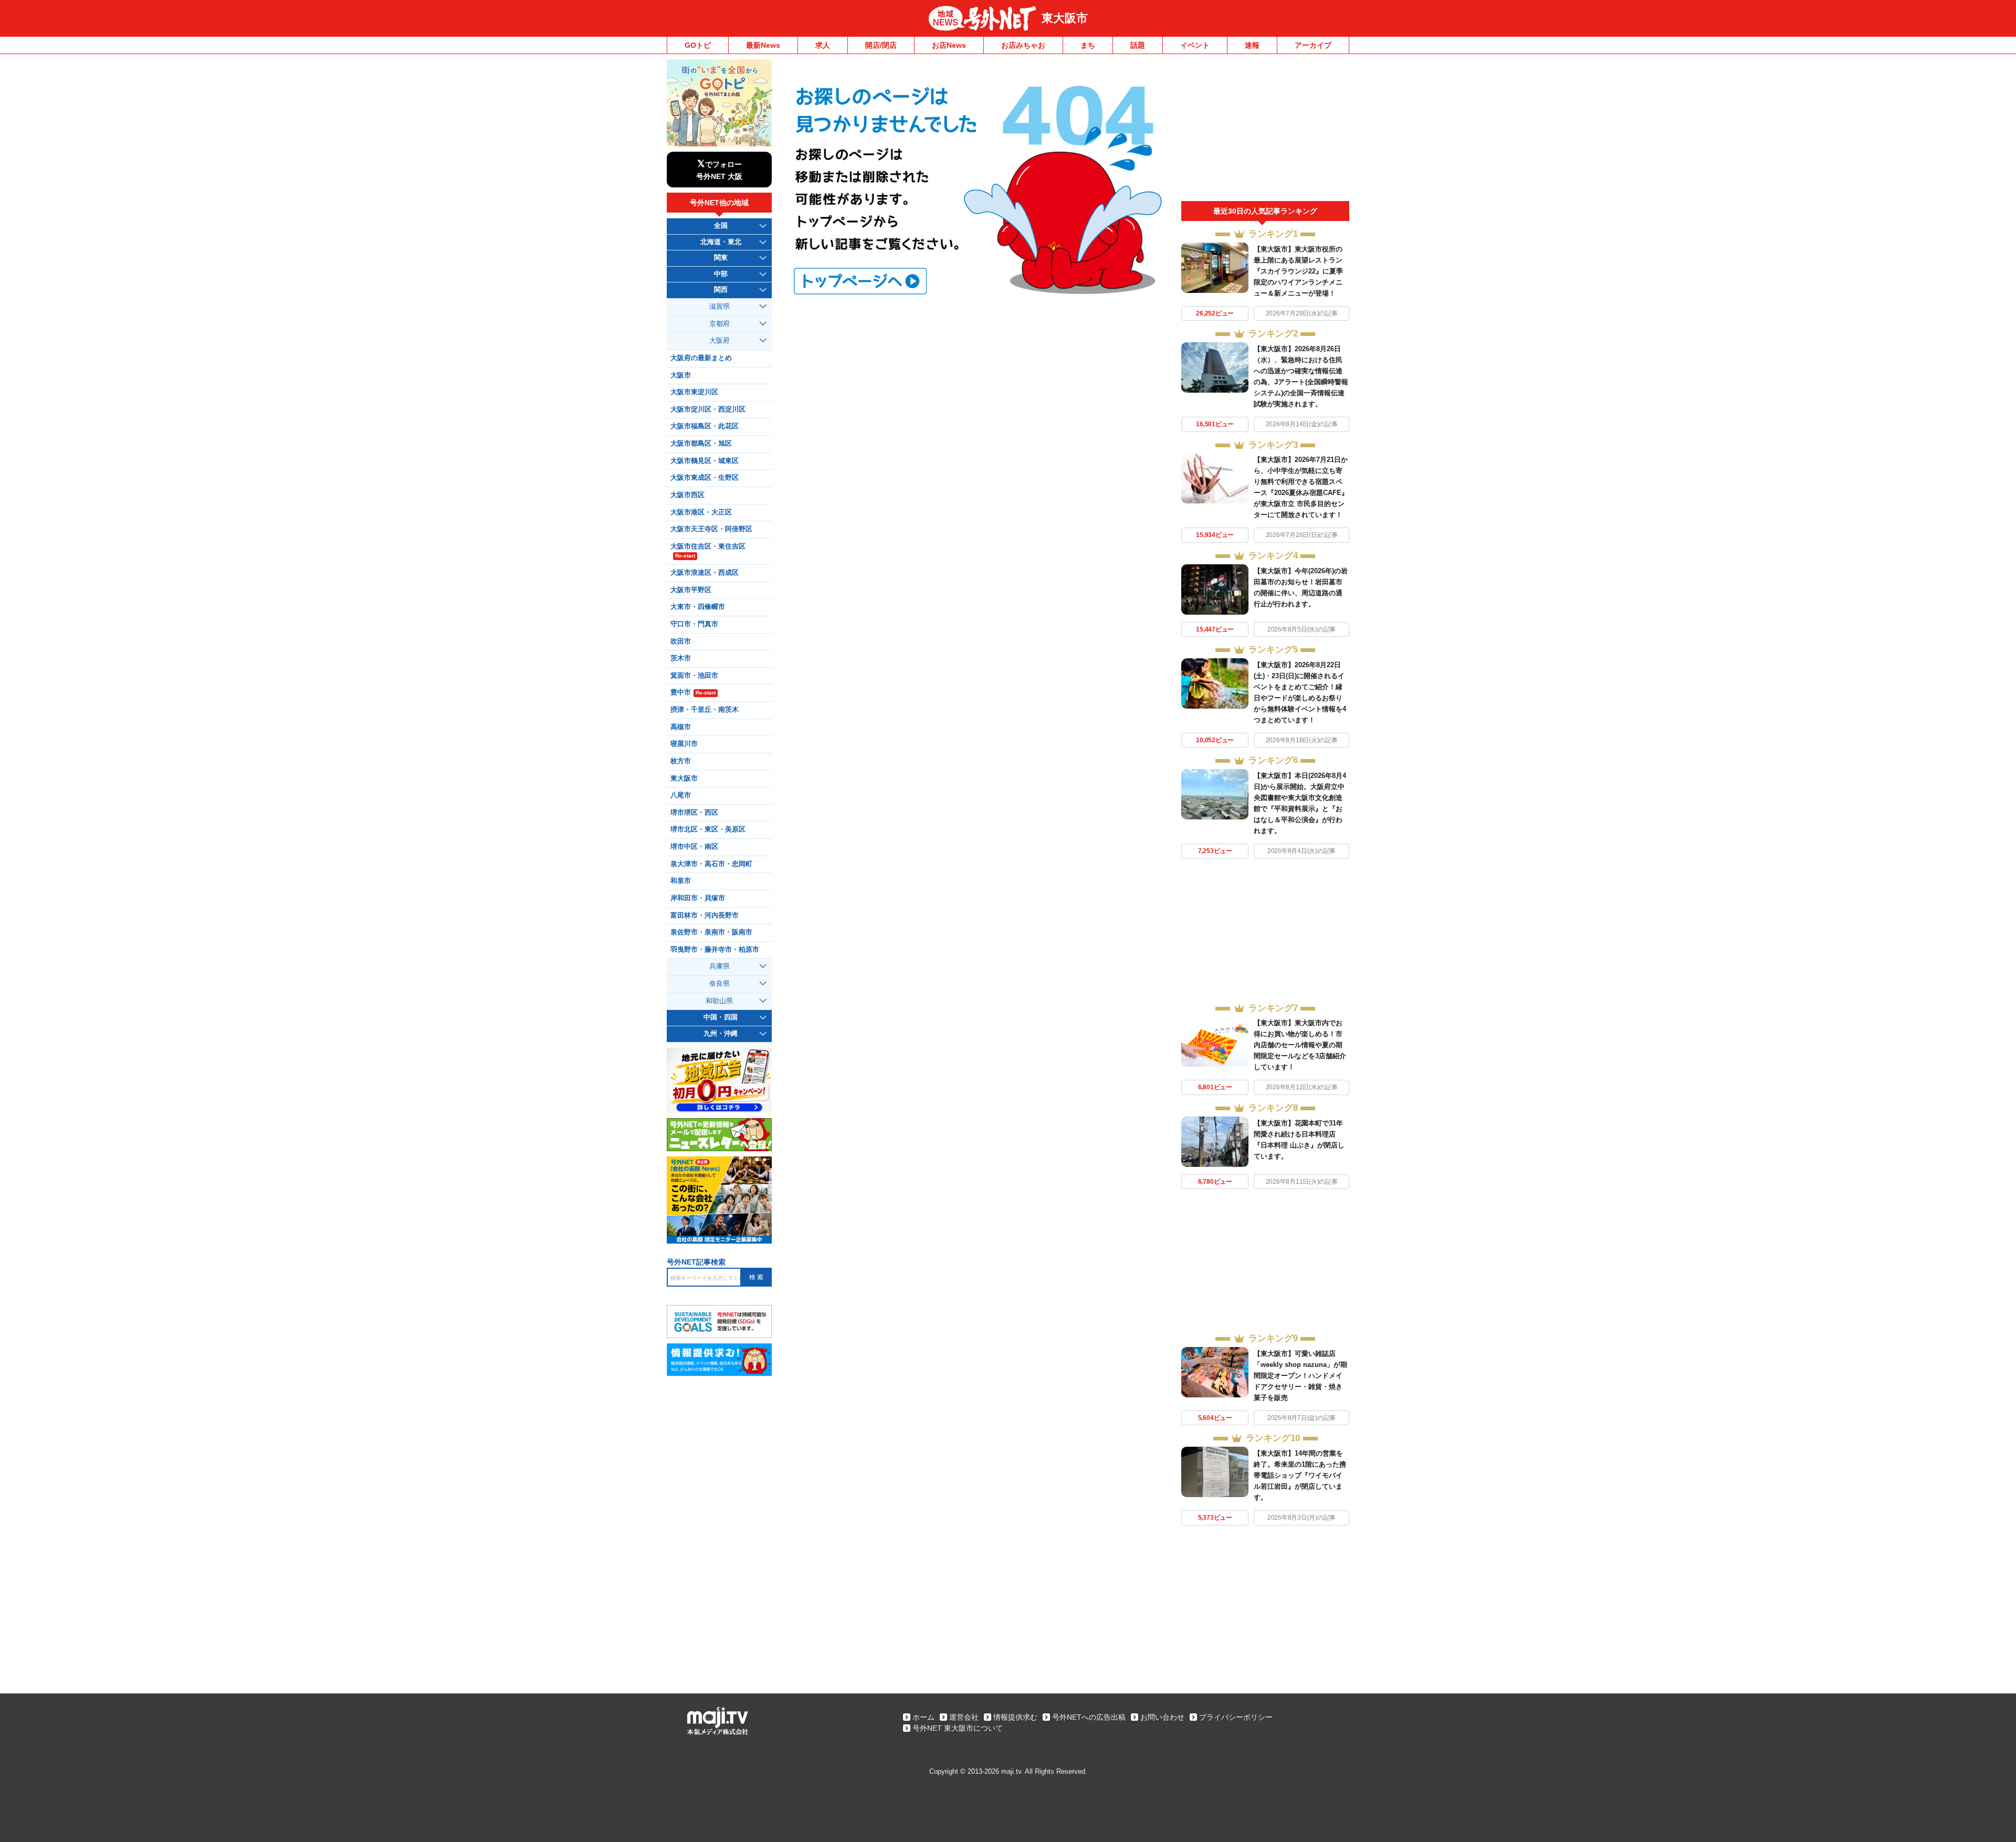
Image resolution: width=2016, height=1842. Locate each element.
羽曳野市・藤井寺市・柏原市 (715, 950)
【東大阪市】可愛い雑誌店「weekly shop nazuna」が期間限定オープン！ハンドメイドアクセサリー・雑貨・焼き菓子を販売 (1300, 1376)
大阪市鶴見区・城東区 (705, 461)
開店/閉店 (881, 45)
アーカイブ (1313, 45)
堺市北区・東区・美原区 (708, 829)
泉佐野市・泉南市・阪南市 (711, 932)
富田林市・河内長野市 (705, 915)
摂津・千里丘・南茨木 (705, 710)
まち (1088, 45)
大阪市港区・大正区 (701, 512)
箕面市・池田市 (694, 676)
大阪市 (681, 375)
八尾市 (681, 795)
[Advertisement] (1265, 130)
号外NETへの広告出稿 (1089, 1717)
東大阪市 (1065, 18)
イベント (1195, 45)
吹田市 (681, 641)
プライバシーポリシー (1236, 1717)
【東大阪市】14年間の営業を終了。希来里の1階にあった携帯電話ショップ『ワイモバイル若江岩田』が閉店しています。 (1300, 1475)
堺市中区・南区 (694, 847)
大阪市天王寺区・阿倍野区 (711, 529)
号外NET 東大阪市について (958, 1728)
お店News (949, 45)
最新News (763, 45)
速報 (1252, 45)
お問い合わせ (1162, 1717)
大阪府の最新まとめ (701, 358)
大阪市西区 (687, 495)
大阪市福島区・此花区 (705, 426)
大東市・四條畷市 (698, 607)
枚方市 (681, 761)
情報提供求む (1015, 1717)
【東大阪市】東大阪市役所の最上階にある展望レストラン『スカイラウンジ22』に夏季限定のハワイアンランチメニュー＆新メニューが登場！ (1298, 271)
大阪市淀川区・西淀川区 (708, 409)
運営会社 (964, 1717)
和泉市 (681, 881)
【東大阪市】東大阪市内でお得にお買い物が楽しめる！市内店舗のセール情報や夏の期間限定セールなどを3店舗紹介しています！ (1300, 1045)
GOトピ (698, 45)
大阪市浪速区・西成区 (705, 573)
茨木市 (681, 658)
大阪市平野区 (691, 590)
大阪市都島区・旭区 (701, 444)
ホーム (923, 1717)
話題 (1138, 45)
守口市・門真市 (694, 624)
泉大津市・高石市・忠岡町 (711, 864)
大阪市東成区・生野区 (705, 478)
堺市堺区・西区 (694, 813)
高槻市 (681, 727)
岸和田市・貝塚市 (698, 898)
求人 (823, 45)
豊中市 (693, 692)
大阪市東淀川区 (694, 392)
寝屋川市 (684, 744)
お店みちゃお (1023, 45)
